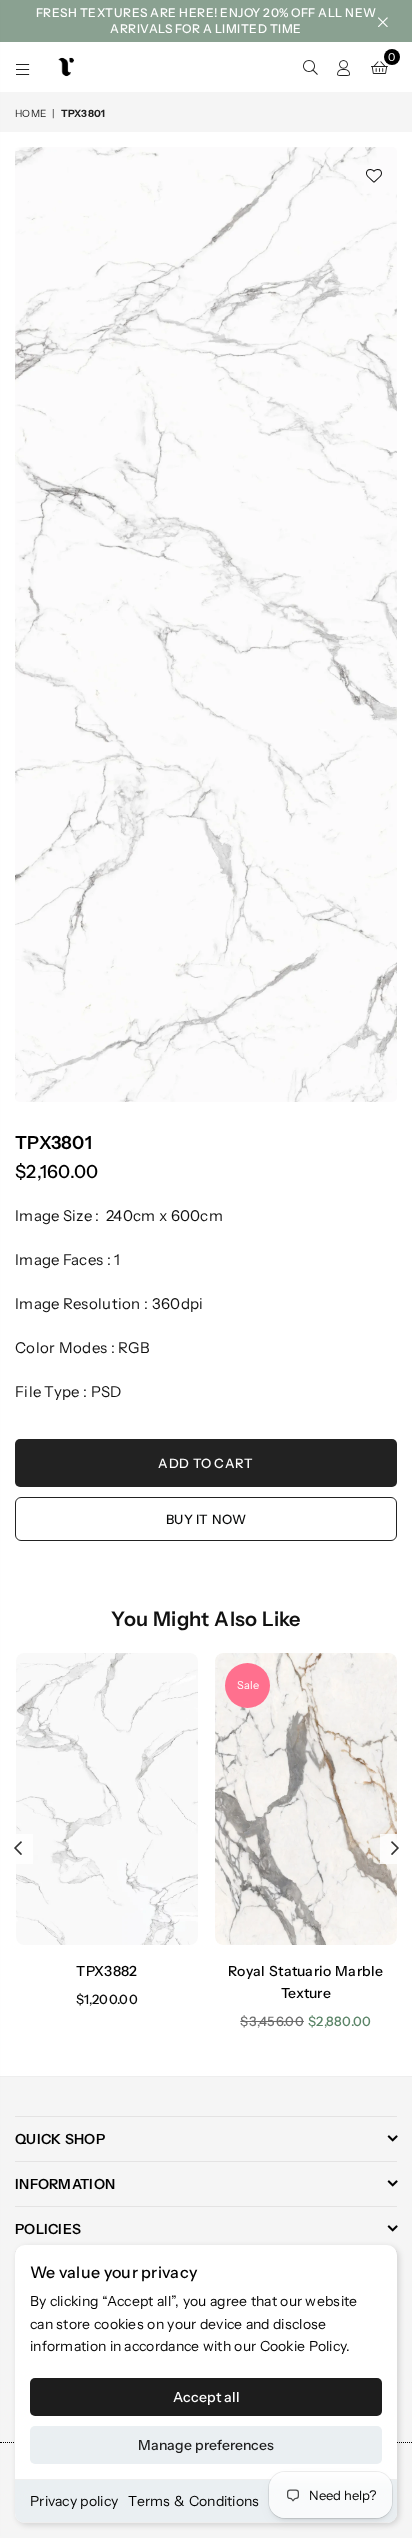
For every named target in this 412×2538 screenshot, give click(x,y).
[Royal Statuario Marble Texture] (306, 1798)
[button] (379, 67)
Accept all (206, 2397)
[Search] (310, 67)
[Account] (344, 67)
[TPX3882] (107, 1798)
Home (30, 113)
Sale (248, 1685)
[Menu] (23, 67)
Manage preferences (206, 2445)
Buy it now (206, 1519)
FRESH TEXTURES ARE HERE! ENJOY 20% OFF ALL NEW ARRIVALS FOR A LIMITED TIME (206, 20)
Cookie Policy (303, 2346)
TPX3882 (106, 1971)
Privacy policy (74, 2501)
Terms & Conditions (193, 2501)
